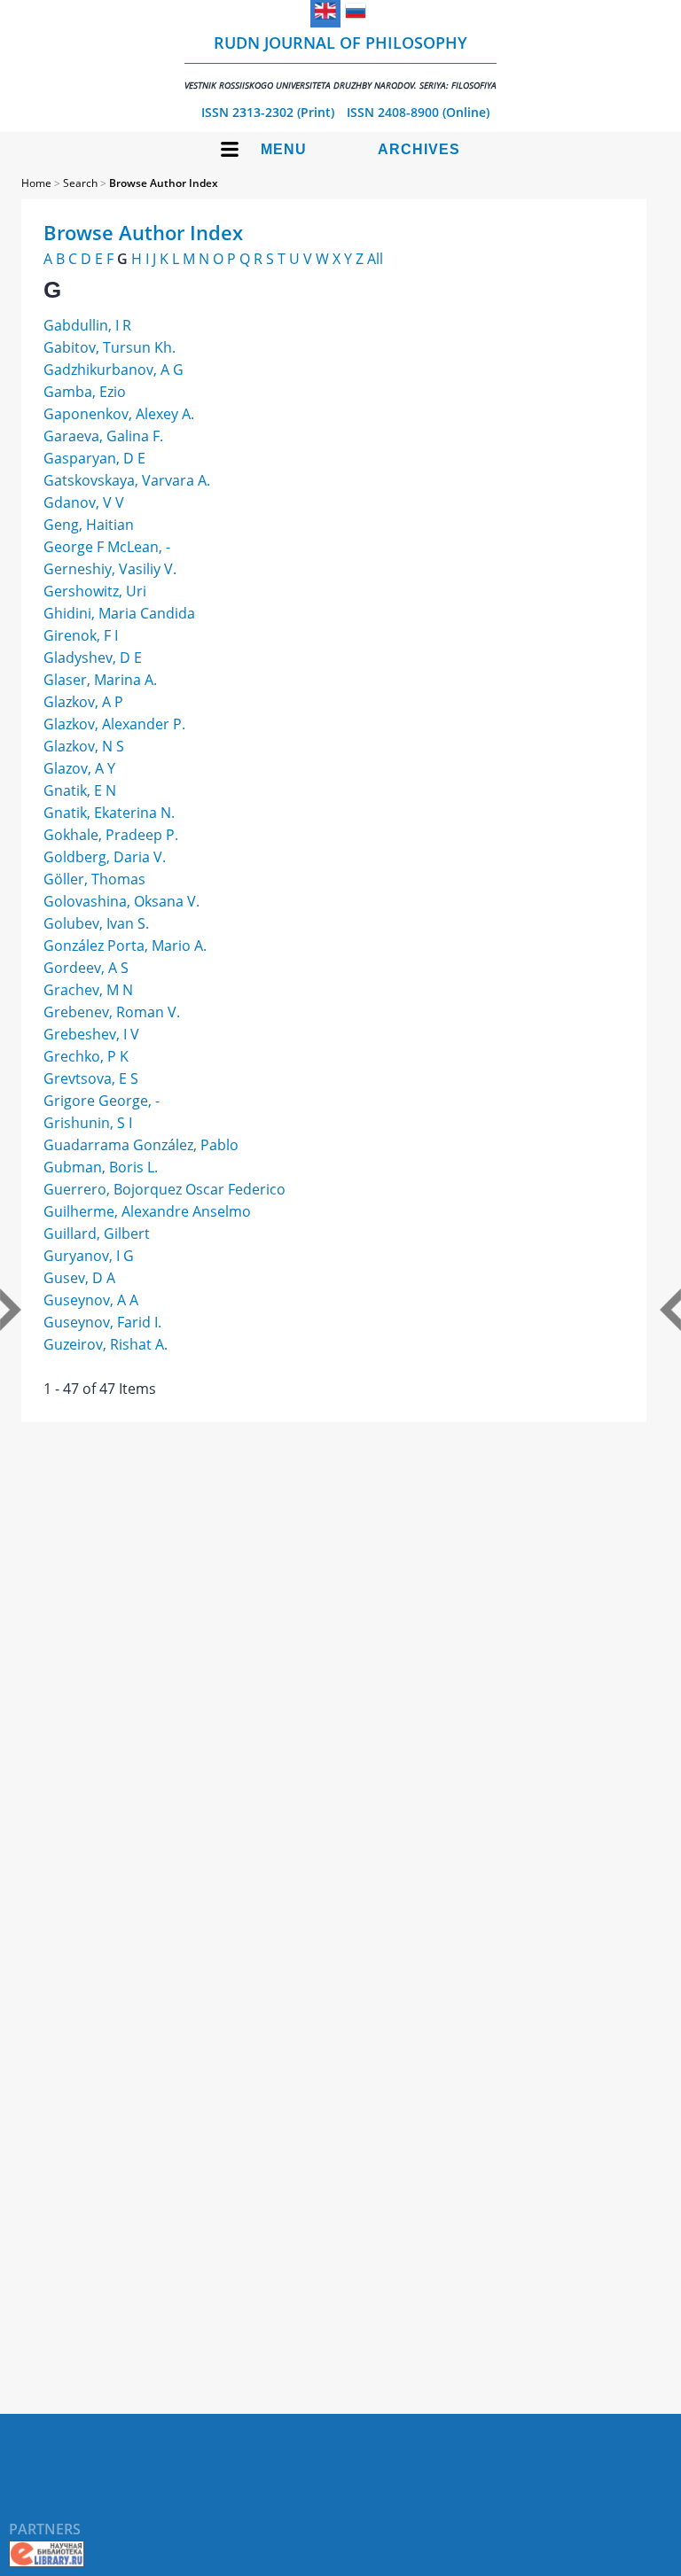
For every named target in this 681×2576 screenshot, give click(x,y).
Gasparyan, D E (94, 458)
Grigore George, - (102, 1101)
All (375, 259)
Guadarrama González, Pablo (141, 1145)
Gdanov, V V (84, 502)
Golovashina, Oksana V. (121, 901)
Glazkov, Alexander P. (114, 724)
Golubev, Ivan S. (96, 923)
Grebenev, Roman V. (112, 1012)
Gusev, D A (79, 1278)
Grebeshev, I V (91, 1034)
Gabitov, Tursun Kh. (110, 347)
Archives (419, 149)
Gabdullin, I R (87, 325)
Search (80, 183)
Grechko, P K (86, 1056)
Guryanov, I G (89, 1256)
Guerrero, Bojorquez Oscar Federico (164, 1189)
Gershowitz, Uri (95, 591)
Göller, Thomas (94, 879)
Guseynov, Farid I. (102, 1322)
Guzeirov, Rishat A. (106, 1344)
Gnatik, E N (80, 790)
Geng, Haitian (89, 525)
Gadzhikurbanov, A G (113, 370)
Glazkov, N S (84, 746)
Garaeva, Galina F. (103, 436)
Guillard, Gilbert (97, 1234)
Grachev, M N (88, 990)
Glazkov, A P (83, 702)
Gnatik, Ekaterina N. (109, 813)
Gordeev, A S (86, 968)
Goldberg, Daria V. (105, 857)
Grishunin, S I (88, 1123)
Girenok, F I (81, 635)
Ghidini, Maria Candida (119, 613)
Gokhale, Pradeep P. (111, 835)
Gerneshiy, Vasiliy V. (110, 569)
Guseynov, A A (91, 1300)
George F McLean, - (107, 547)
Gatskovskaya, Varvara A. (127, 480)
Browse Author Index (164, 183)
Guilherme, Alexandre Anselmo (147, 1211)
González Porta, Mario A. (125, 946)
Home (36, 183)
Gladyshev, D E (93, 658)
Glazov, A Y (79, 768)
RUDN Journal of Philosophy (340, 62)
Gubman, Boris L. (101, 1167)
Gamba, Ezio (85, 392)
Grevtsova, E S (91, 1078)
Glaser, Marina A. (100, 680)
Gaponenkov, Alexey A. (119, 414)
